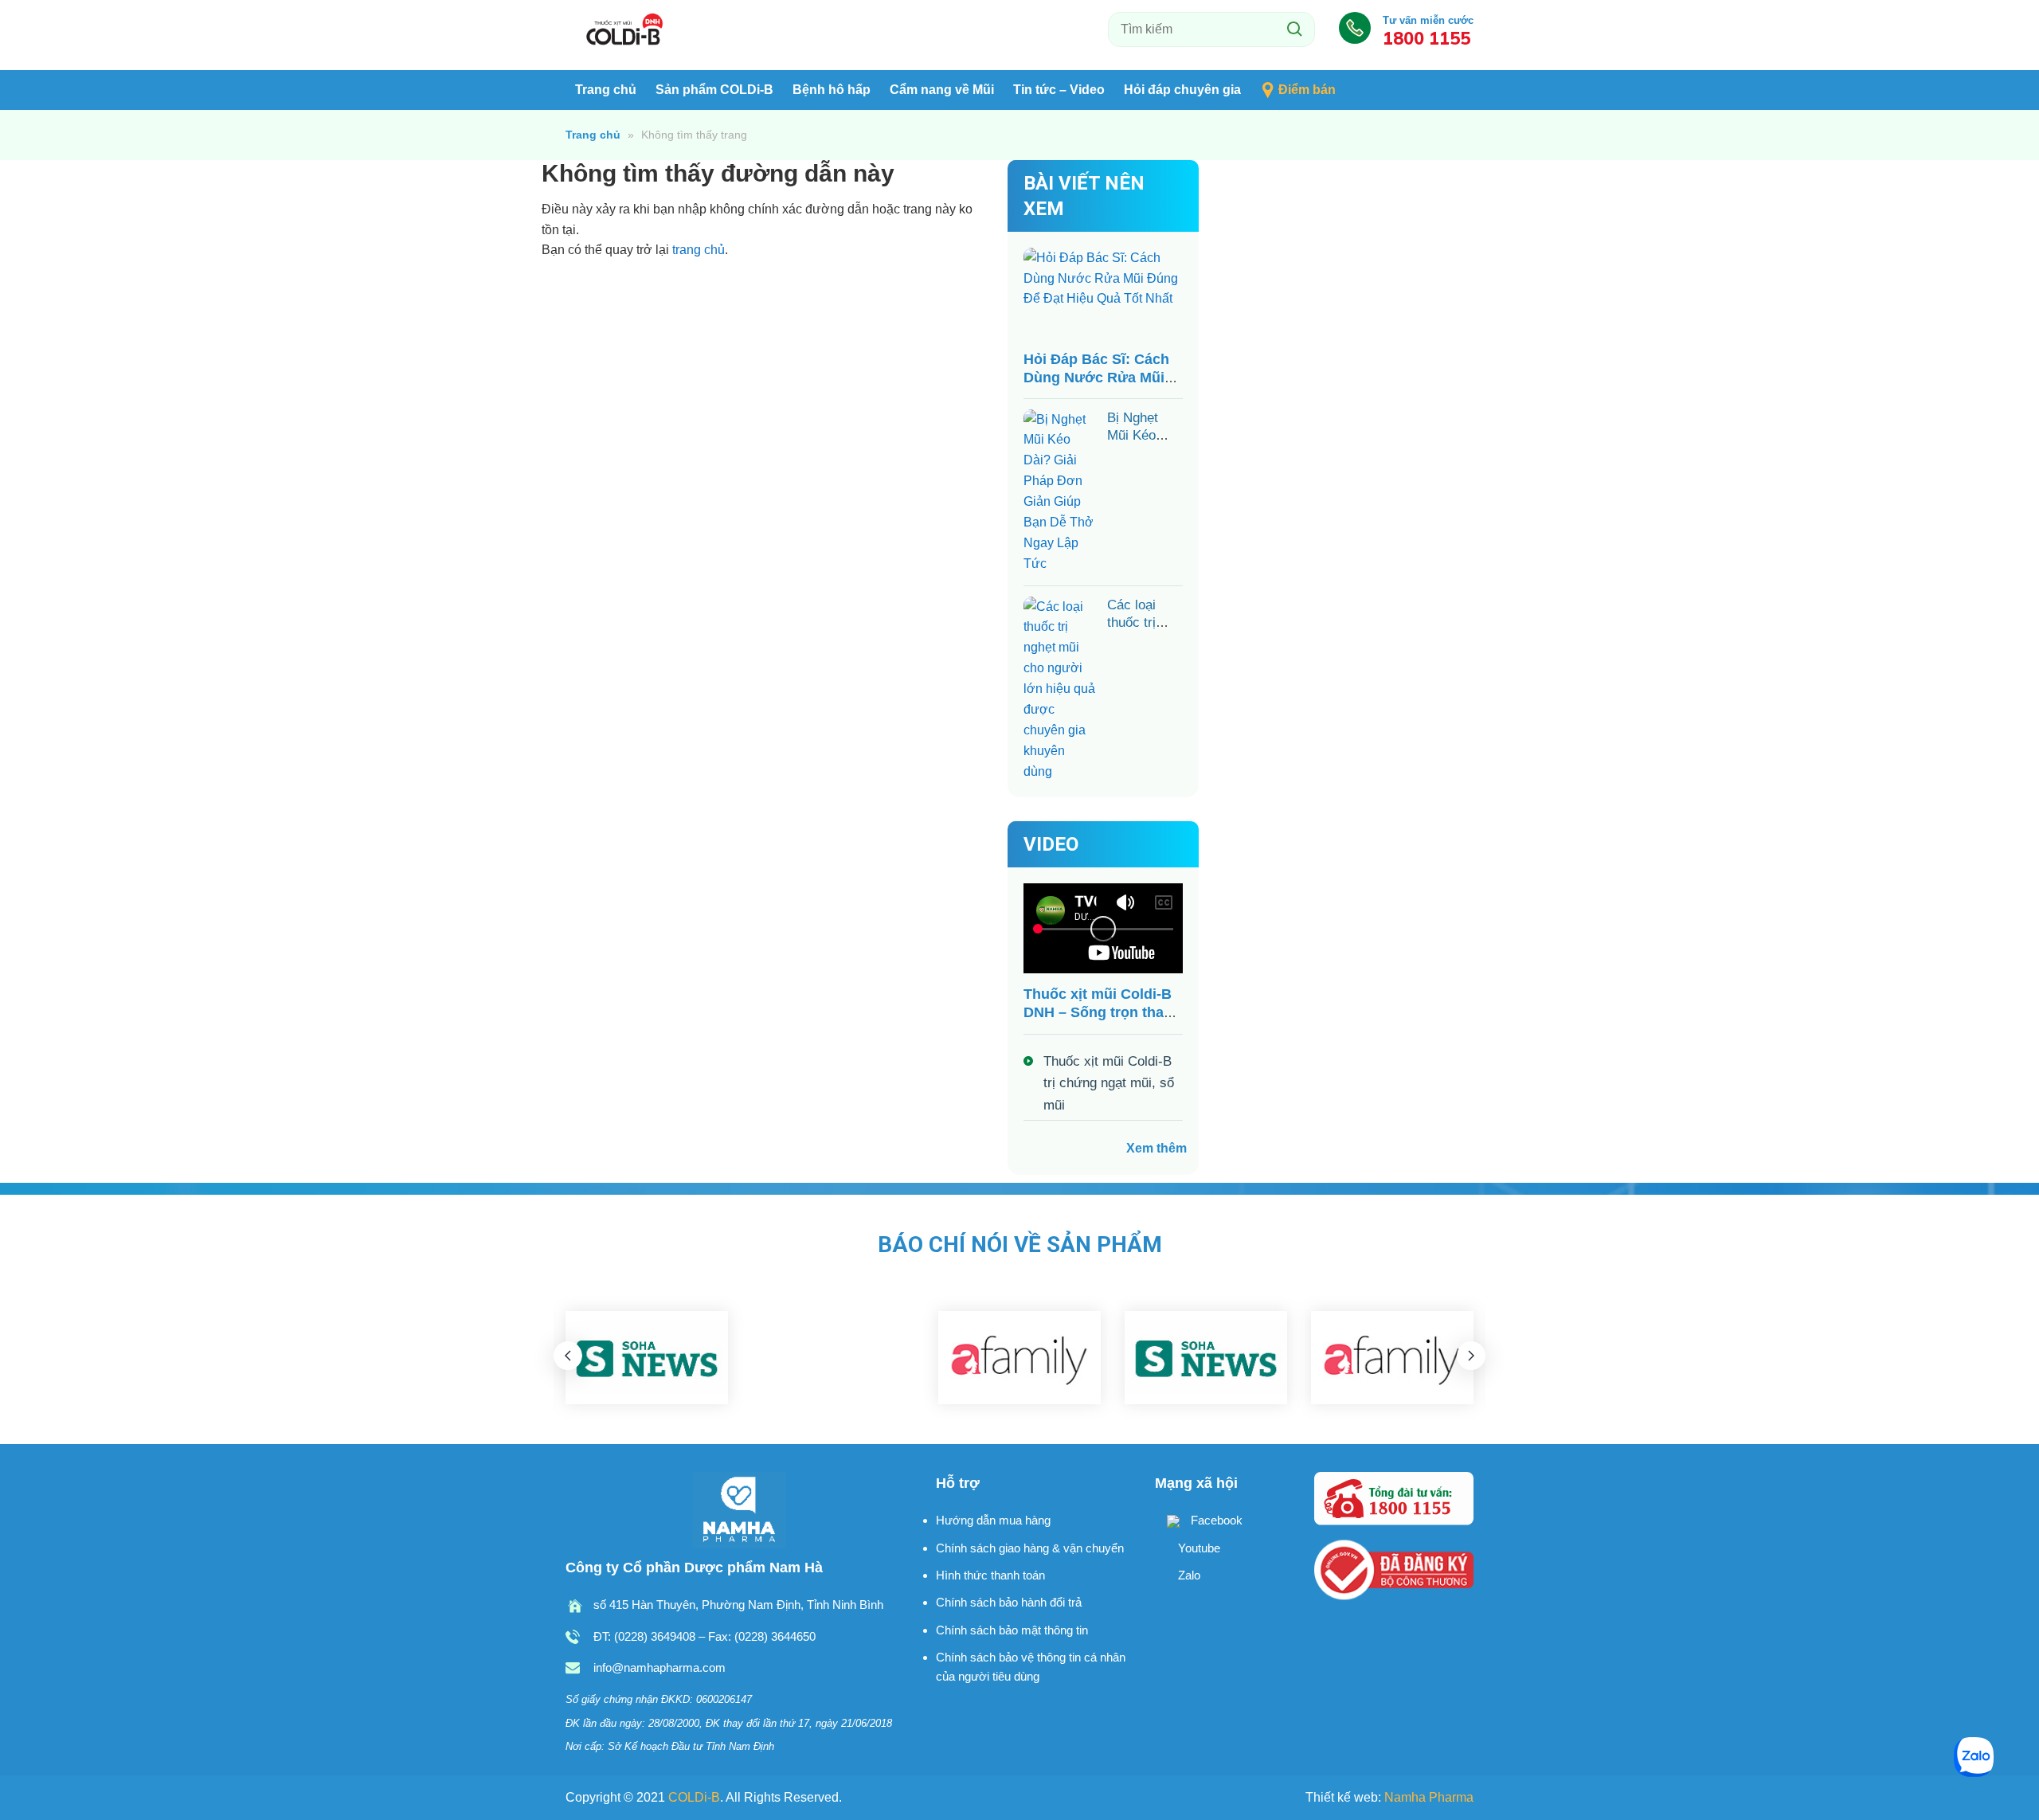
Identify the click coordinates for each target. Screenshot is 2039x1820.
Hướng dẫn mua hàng (993, 1520)
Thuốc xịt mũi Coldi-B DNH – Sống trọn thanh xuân (1102, 1012)
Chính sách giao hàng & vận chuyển (1030, 1548)
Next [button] (1471, 1356)
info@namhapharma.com (659, 1667)
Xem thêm (1156, 1148)
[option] (647, 1358)
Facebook (1215, 1520)
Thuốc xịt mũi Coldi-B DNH (625, 31)
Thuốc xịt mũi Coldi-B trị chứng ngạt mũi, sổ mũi (1109, 1083)
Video (1051, 844)
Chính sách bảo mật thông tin (1012, 1630)
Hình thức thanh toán (990, 1575)
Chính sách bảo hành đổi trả (1009, 1602)
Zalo (1188, 1575)
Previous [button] (568, 1356)
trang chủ (699, 250)
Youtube (1198, 1548)
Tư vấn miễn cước (1428, 31)
